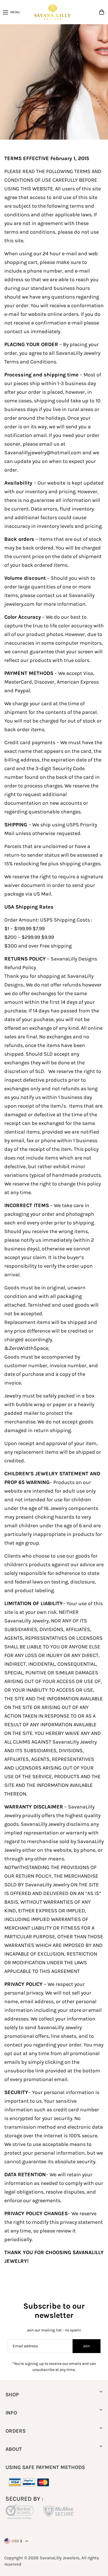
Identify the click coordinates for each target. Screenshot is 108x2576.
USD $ (17, 2541)
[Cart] (102, 12)
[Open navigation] (12, 12)
